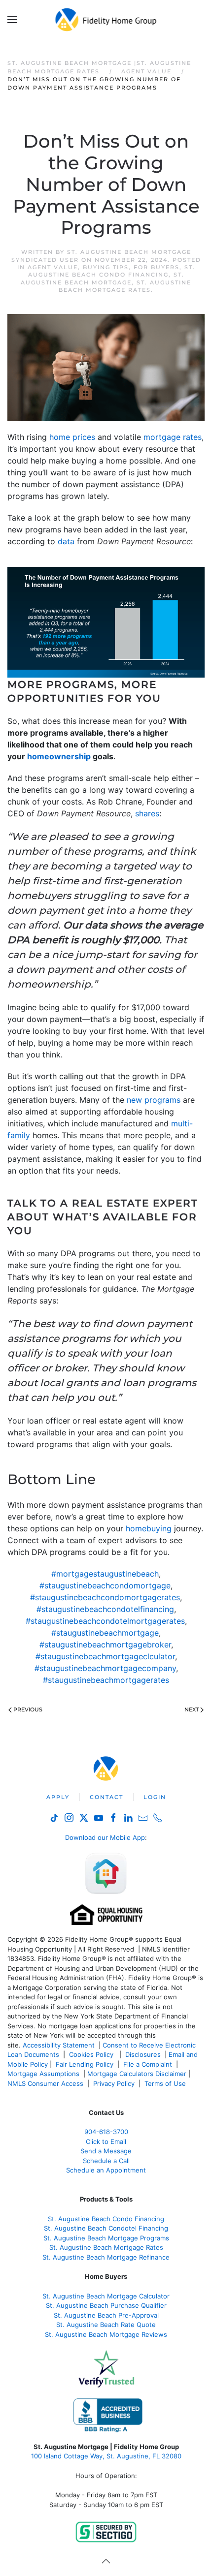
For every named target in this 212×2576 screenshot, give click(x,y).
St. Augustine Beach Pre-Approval (106, 2315)
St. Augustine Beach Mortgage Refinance (106, 2257)
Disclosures (143, 2054)
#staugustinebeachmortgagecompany (105, 1668)
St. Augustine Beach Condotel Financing (106, 2228)
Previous (28, 1709)
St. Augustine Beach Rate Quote (106, 2325)
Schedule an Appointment (106, 2170)
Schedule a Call (106, 2161)
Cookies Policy (92, 2054)
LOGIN (155, 1797)
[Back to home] (106, 20)
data (66, 541)
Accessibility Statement (59, 2045)
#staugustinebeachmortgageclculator (105, 1656)
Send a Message (106, 2151)
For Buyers (157, 267)
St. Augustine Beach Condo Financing (112, 271)
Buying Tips (106, 267)
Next (192, 1709)
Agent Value (53, 267)
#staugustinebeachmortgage (105, 1633)
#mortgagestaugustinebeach (105, 1574)
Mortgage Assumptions (43, 2074)
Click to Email (106, 2141)
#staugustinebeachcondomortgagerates (105, 1597)
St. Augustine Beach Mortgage (103, 278)
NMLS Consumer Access (45, 2083)
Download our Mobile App (105, 1837)
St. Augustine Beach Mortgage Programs (106, 2238)
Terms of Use (166, 2083)
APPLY (58, 1797)
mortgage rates (173, 437)
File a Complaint (149, 2064)
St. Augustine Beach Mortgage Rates (125, 286)
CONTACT (106, 1797)
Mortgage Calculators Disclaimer (137, 2074)
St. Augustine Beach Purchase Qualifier (106, 2305)
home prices (72, 437)
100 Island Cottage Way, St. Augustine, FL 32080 (106, 2456)
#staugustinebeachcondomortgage (105, 1585)
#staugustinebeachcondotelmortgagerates (105, 1621)
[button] (12, 20)
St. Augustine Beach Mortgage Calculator (106, 2296)
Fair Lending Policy (85, 2064)
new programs (154, 1100)
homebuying (149, 1528)
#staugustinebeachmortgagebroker (105, 1645)
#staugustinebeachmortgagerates (106, 1680)
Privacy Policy (114, 2083)
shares (147, 813)
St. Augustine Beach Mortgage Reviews (106, 2334)
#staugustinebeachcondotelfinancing (105, 1609)
